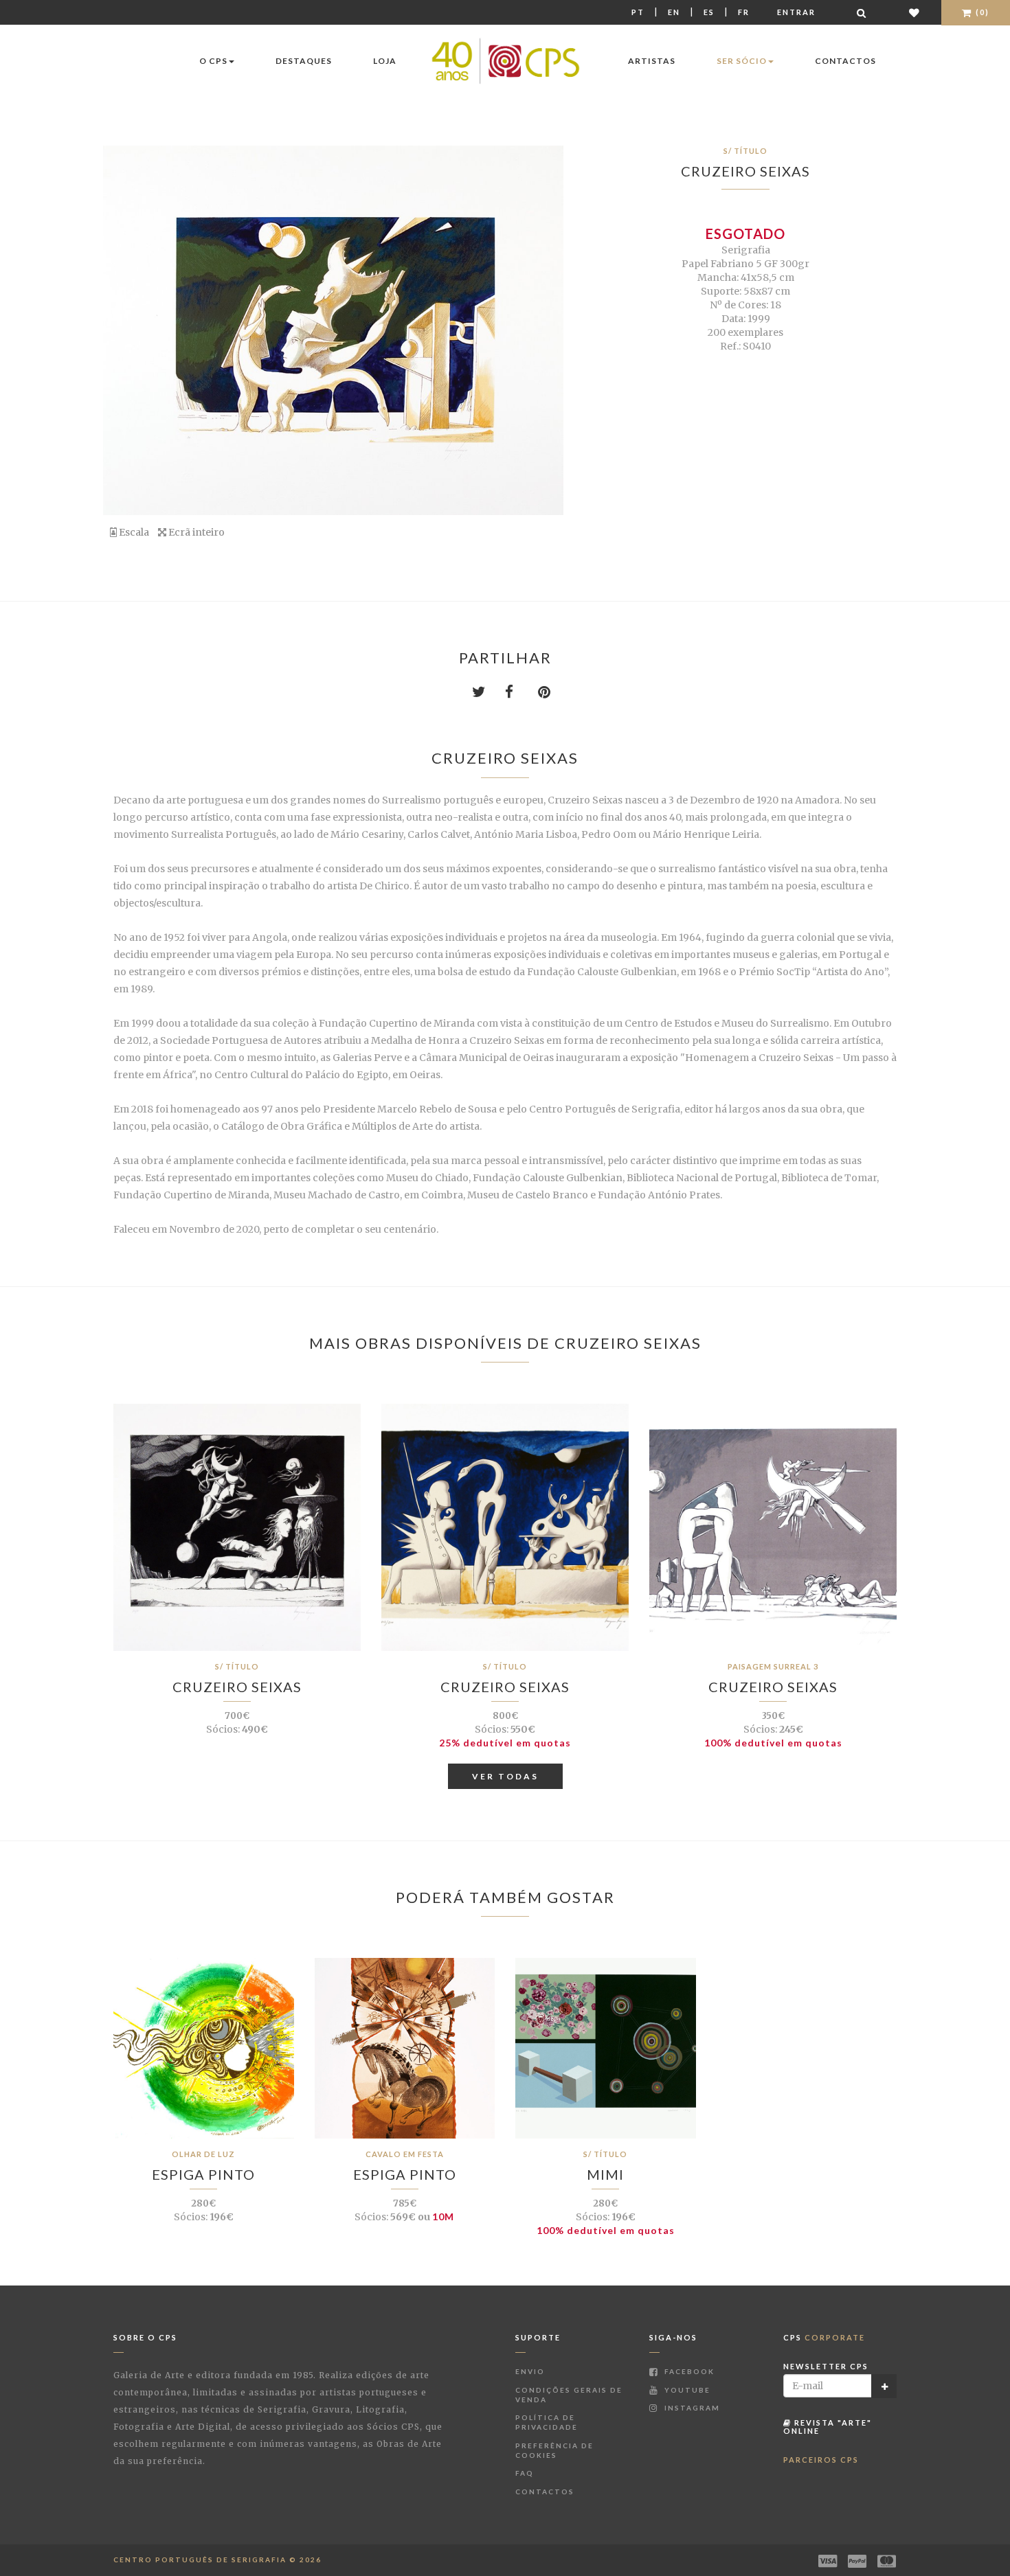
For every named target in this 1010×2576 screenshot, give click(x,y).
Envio (530, 2371)
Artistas (652, 61)
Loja (385, 61)
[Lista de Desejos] (915, 13)
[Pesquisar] (862, 13)
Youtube (686, 2390)
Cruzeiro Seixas (745, 171)
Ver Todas (505, 1776)
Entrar (796, 12)
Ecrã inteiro (195, 532)
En (674, 12)
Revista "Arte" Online (828, 2427)
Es (709, 12)
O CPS (213, 61)
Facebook (688, 2371)
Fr (744, 12)
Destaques (304, 61)
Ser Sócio (742, 61)
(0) (981, 12)
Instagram (691, 2408)
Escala (133, 532)
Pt (638, 12)
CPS (824, 2337)
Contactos (845, 61)
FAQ (525, 2473)
